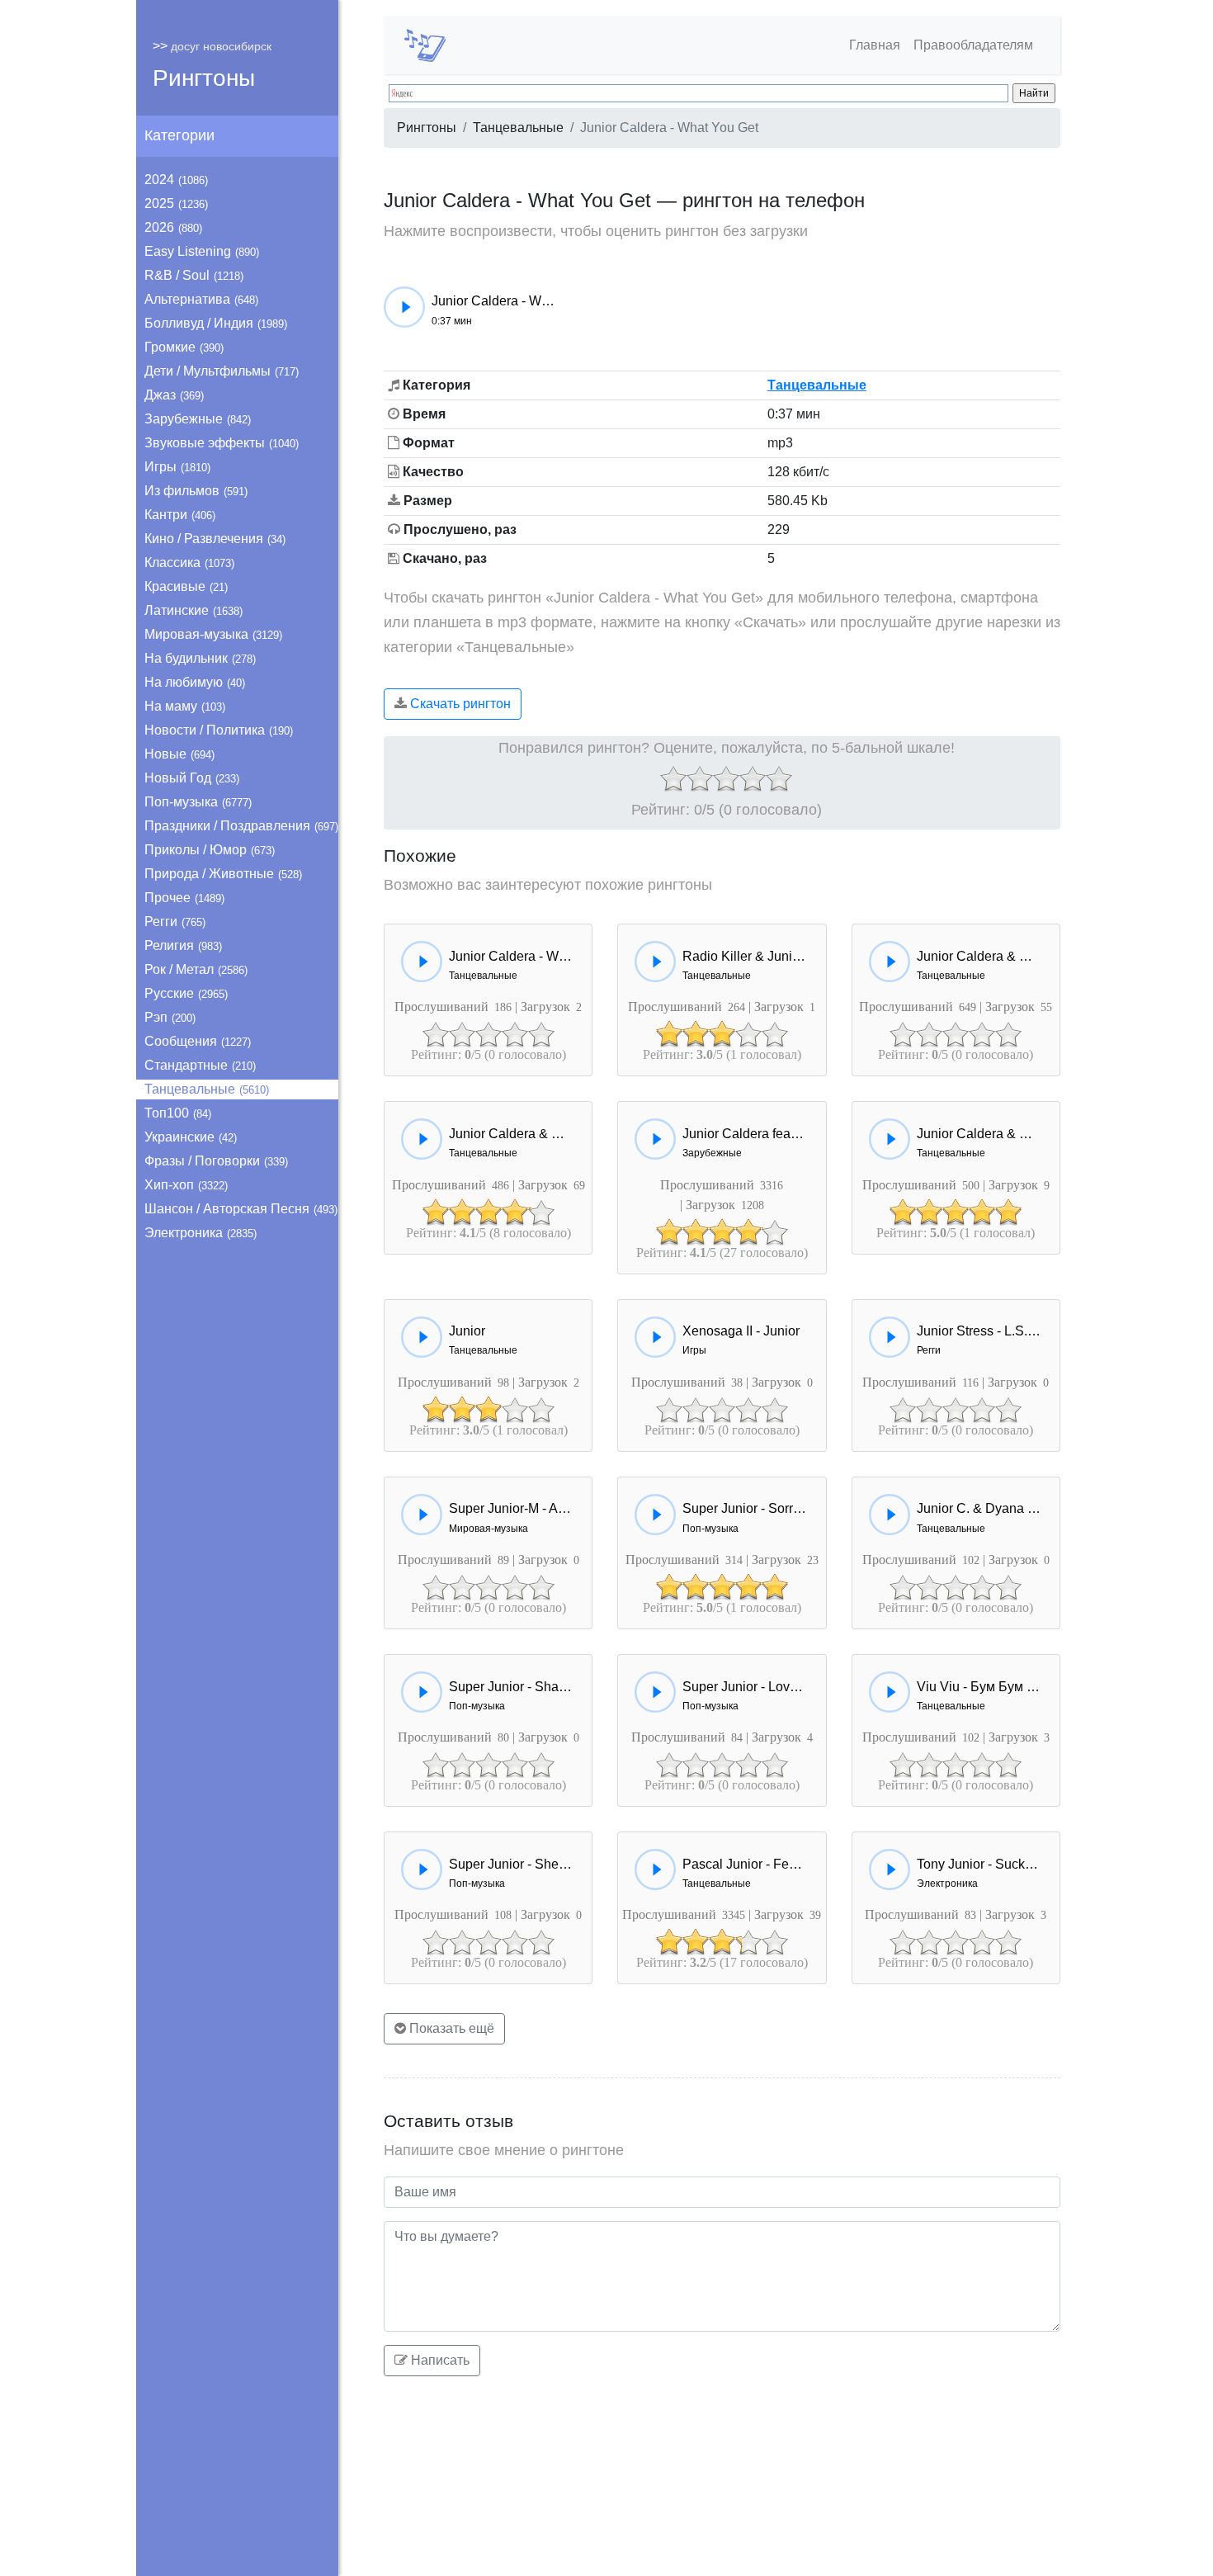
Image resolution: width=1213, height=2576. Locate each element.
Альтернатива (201, 299)
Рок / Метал (196, 969)
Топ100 (178, 1113)
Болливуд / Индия (216, 323)
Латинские (194, 610)
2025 (176, 203)
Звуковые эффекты (222, 443)
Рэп (170, 1017)
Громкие (184, 347)
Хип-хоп (186, 1185)
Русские (186, 993)
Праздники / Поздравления (241, 826)
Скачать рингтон (459, 704)
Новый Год (192, 778)
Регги (175, 922)
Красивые (186, 586)
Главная (875, 45)
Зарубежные (198, 419)
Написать (439, 2360)
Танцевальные (207, 1089)
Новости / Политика (219, 730)
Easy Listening (202, 251)
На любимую (195, 682)
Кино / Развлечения (215, 539)
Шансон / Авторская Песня (241, 1209)
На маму (185, 706)
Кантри (180, 515)
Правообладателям (973, 45)
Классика (189, 562)
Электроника (201, 1233)
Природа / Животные (223, 874)
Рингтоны (204, 78)
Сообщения (198, 1041)
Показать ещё (450, 2028)
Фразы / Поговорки (216, 1161)
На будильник (200, 658)
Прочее (184, 898)
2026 (173, 227)
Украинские (191, 1137)
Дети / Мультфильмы (222, 371)
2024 (176, 180)
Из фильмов (196, 491)
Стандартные (200, 1065)
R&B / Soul (194, 275)
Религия (183, 945)
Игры (177, 467)
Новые (179, 754)
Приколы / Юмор (210, 850)
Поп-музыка (198, 802)
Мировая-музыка (213, 634)
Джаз (174, 395)
